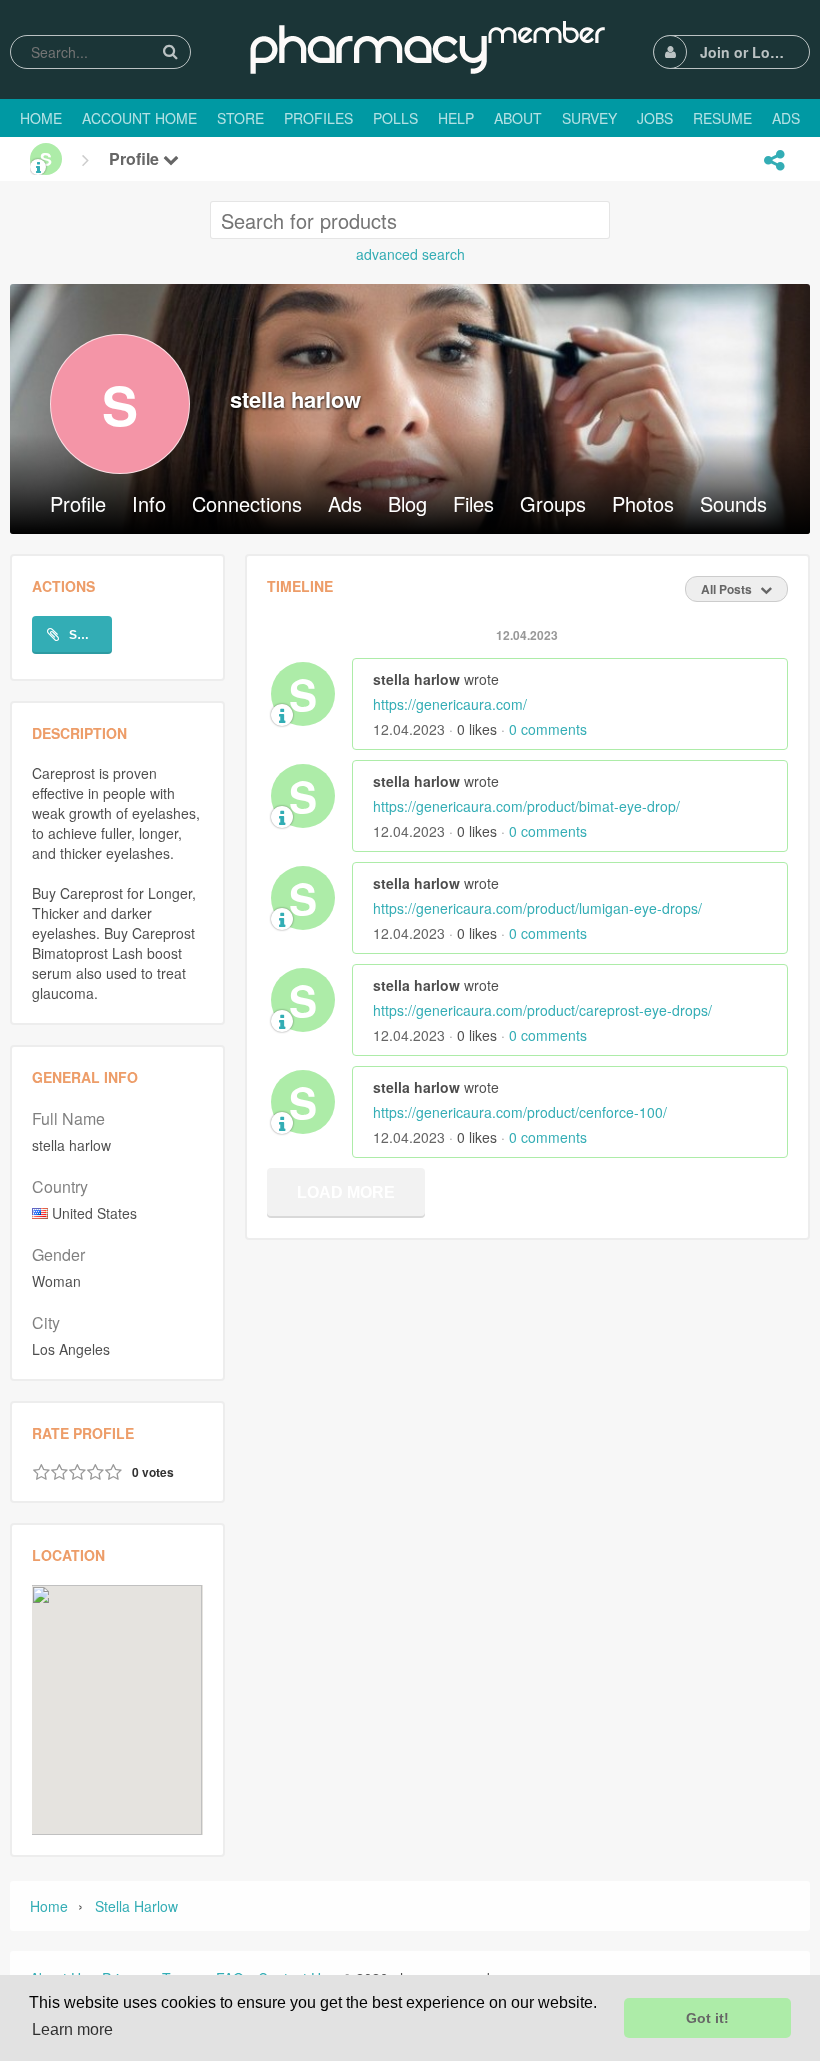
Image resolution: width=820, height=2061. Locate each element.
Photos (643, 506)
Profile (136, 158)
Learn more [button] (72, 2029)
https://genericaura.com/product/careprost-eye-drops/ (542, 1010)
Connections (247, 506)
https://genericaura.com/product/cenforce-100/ (520, 1112)
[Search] (170, 51)
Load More (346, 1192)
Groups (553, 506)
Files (473, 506)
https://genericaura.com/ (450, 704)
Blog (407, 506)
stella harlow (136, 1906)
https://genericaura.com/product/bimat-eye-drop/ (526, 806)
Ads (345, 506)
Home (49, 1906)
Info (149, 506)
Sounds (733, 506)
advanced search (410, 254)
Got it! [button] (707, 2018)
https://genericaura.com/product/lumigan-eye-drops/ (537, 908)
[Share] (774, 160)
